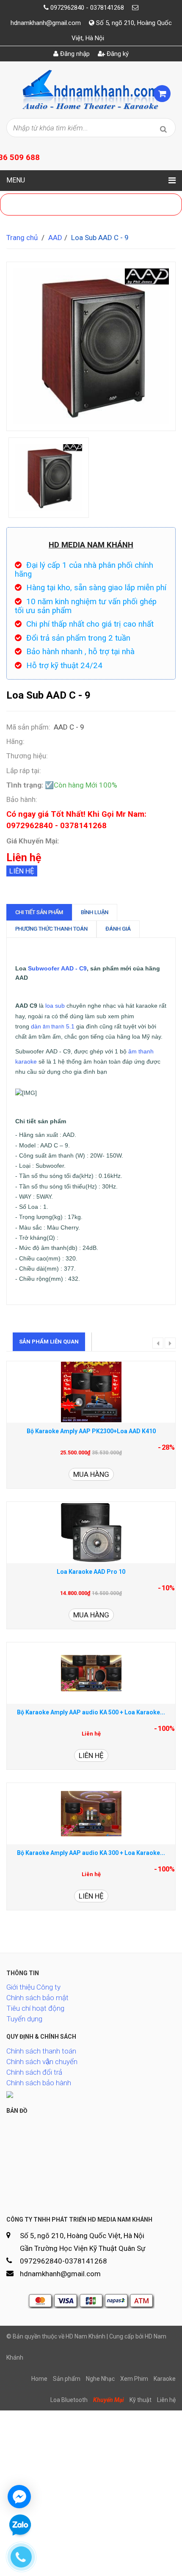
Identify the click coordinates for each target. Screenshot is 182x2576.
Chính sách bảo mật (37, 1998)
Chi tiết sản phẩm (39, 912)
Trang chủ (22, 238)
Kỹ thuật (141, 2400)
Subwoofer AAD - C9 (57, 968)
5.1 (69, 1026)
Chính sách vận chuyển (42, 2062)
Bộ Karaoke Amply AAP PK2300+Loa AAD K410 (91, 1431)
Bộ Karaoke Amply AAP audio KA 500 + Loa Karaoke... (91, 1712)
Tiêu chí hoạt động (35, 2008)
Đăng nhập (74, 54)
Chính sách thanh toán (41, 2051)
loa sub (55, 1006)
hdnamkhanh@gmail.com (46, 23)
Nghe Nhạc (100, 2379)
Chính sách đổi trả (34, 2072)
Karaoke (165, 2379)
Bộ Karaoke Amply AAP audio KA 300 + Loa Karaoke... (91, 1853)
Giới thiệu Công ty (33, 1987)
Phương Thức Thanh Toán (51, 929)
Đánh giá (118, 929)
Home (39, 2379)
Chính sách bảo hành (39, 2083)
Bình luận (95, 912)
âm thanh (54, 1026)
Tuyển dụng (24, 2019)
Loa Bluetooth (69, 2400)
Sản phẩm (67, 2379)
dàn (37, 1026)
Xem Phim (134, 2379)
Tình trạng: (25, 785)
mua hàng (91, 1474)
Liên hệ (22, 871)
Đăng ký (117, 54)
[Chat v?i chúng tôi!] (19, 2497)
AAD (55, 238)
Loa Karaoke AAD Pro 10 (91, 1572)
